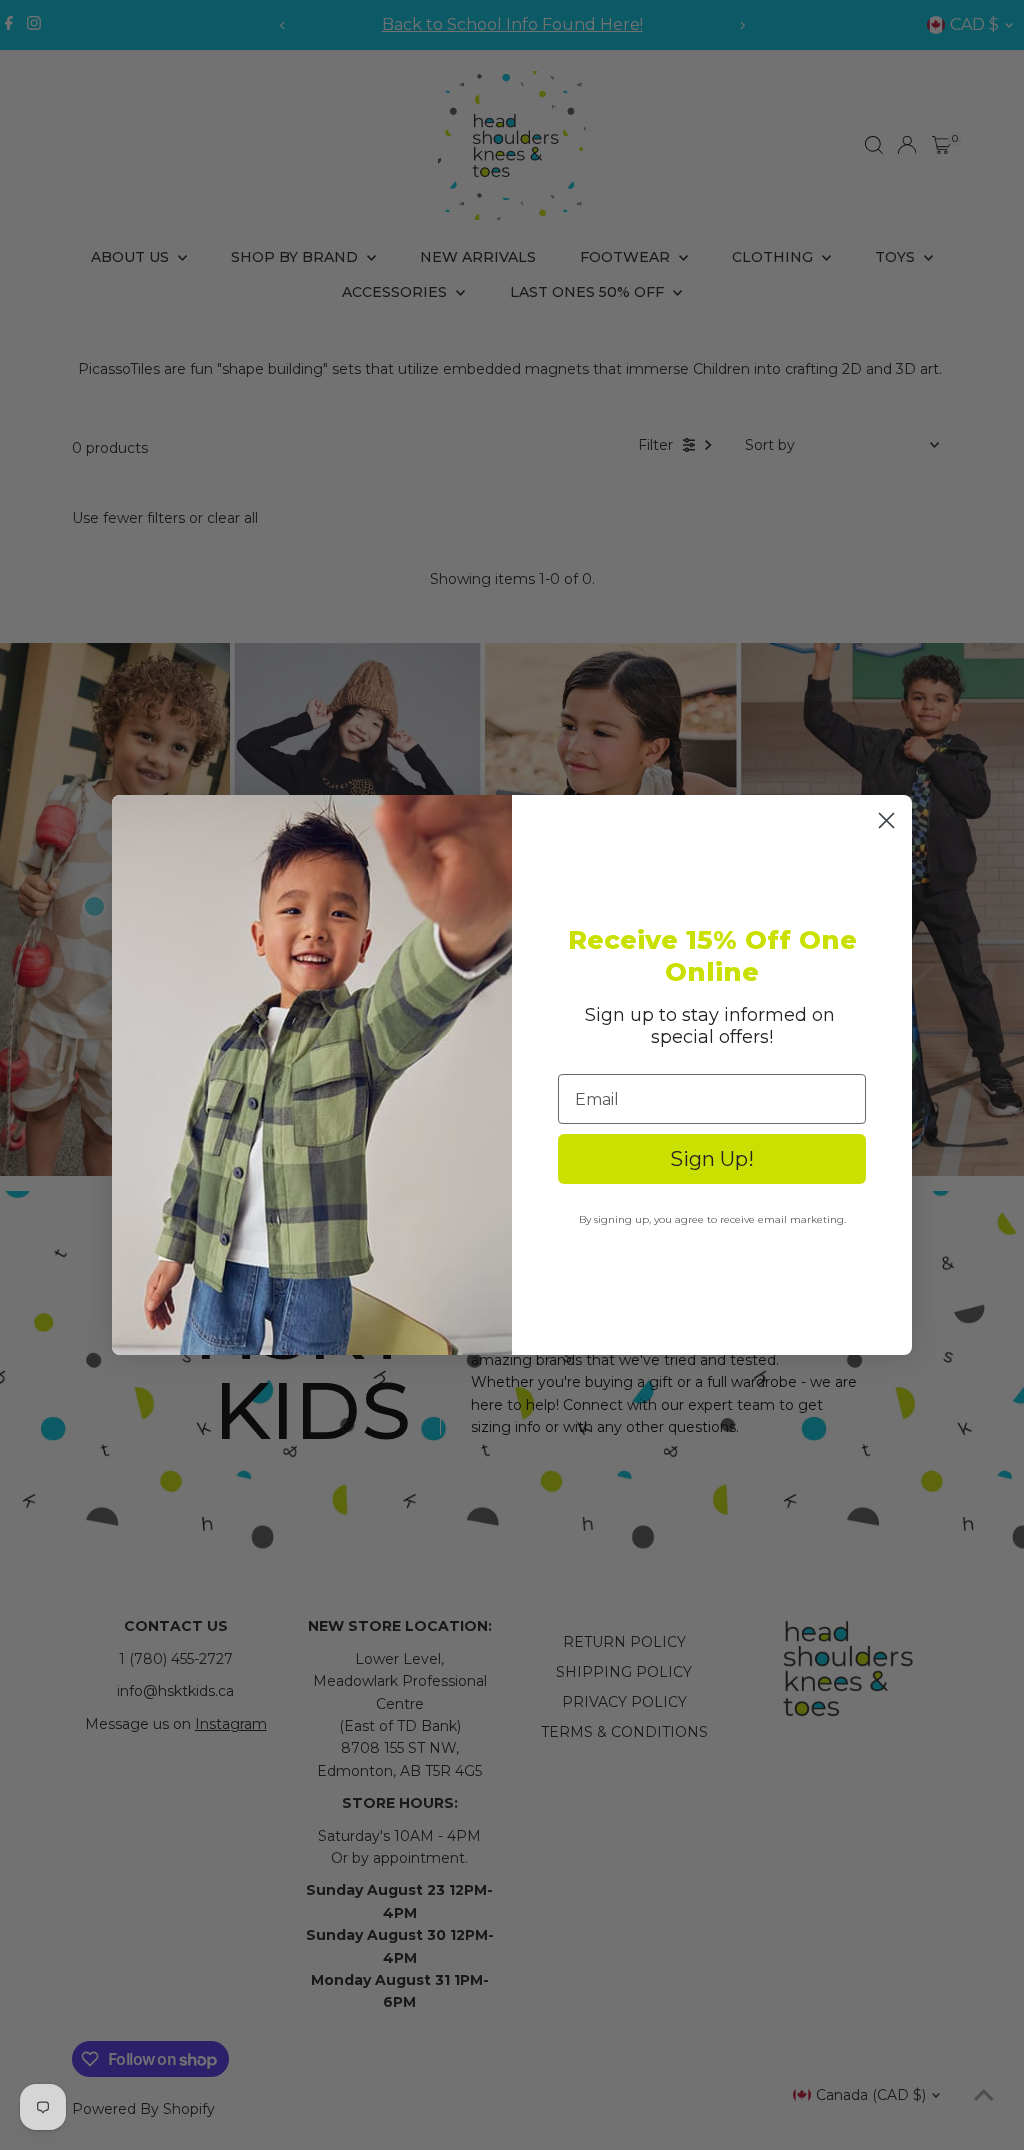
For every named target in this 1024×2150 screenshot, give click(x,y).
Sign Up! (712, 1159)
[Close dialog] (886, 820)
